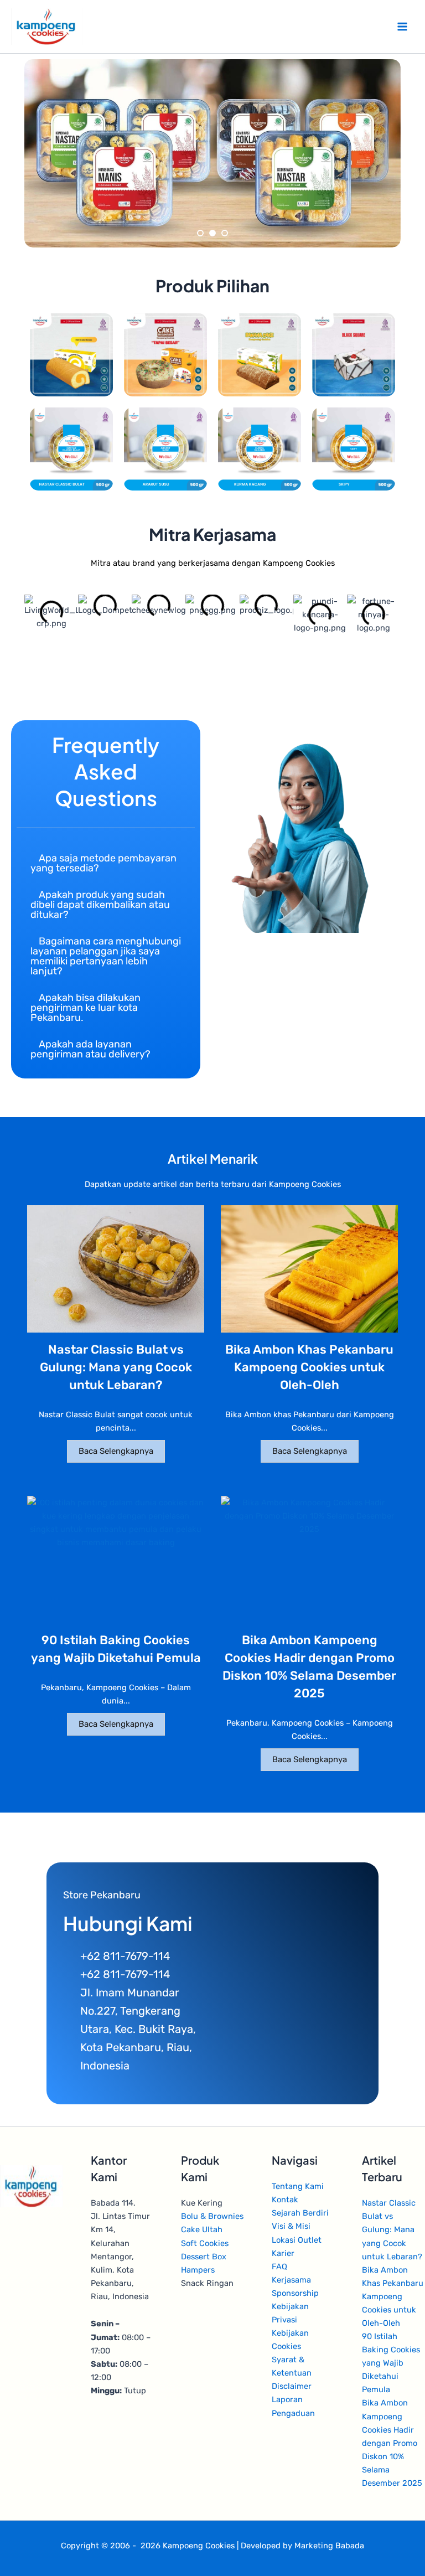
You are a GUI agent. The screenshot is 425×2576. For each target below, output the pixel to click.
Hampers (198, 2270)
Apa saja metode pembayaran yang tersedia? (103, 863)
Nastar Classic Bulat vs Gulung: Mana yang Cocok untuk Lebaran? (116, 1367)
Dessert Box (204, 2257)
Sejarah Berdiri (300, 2213)
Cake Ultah (202, 2229)
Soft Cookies (205, 2243)
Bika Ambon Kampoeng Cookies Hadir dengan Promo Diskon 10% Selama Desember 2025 (392, 2443)
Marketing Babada (329, 2546)
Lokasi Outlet (297, 2240)
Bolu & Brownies (212, 2216)
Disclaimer (292, 2386)
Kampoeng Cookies (199, 2546)
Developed (261, 2546)
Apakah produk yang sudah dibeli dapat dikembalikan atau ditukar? (100, 905)
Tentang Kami (298, 2186)
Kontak (285, 2200)
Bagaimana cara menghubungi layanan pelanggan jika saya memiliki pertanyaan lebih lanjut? (106, 956)
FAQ (279, 2267)
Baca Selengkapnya (116, 1451)
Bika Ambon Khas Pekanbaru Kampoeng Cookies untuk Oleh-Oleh (309, 1367)
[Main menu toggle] (402, 27)
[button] (106, 863)
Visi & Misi (291, 2226)
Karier (283, 2253)
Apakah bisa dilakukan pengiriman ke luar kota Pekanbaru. (85, 1008)
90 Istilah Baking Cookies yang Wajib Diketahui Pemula (391, 2363)
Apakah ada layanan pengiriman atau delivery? (90, 1049)
